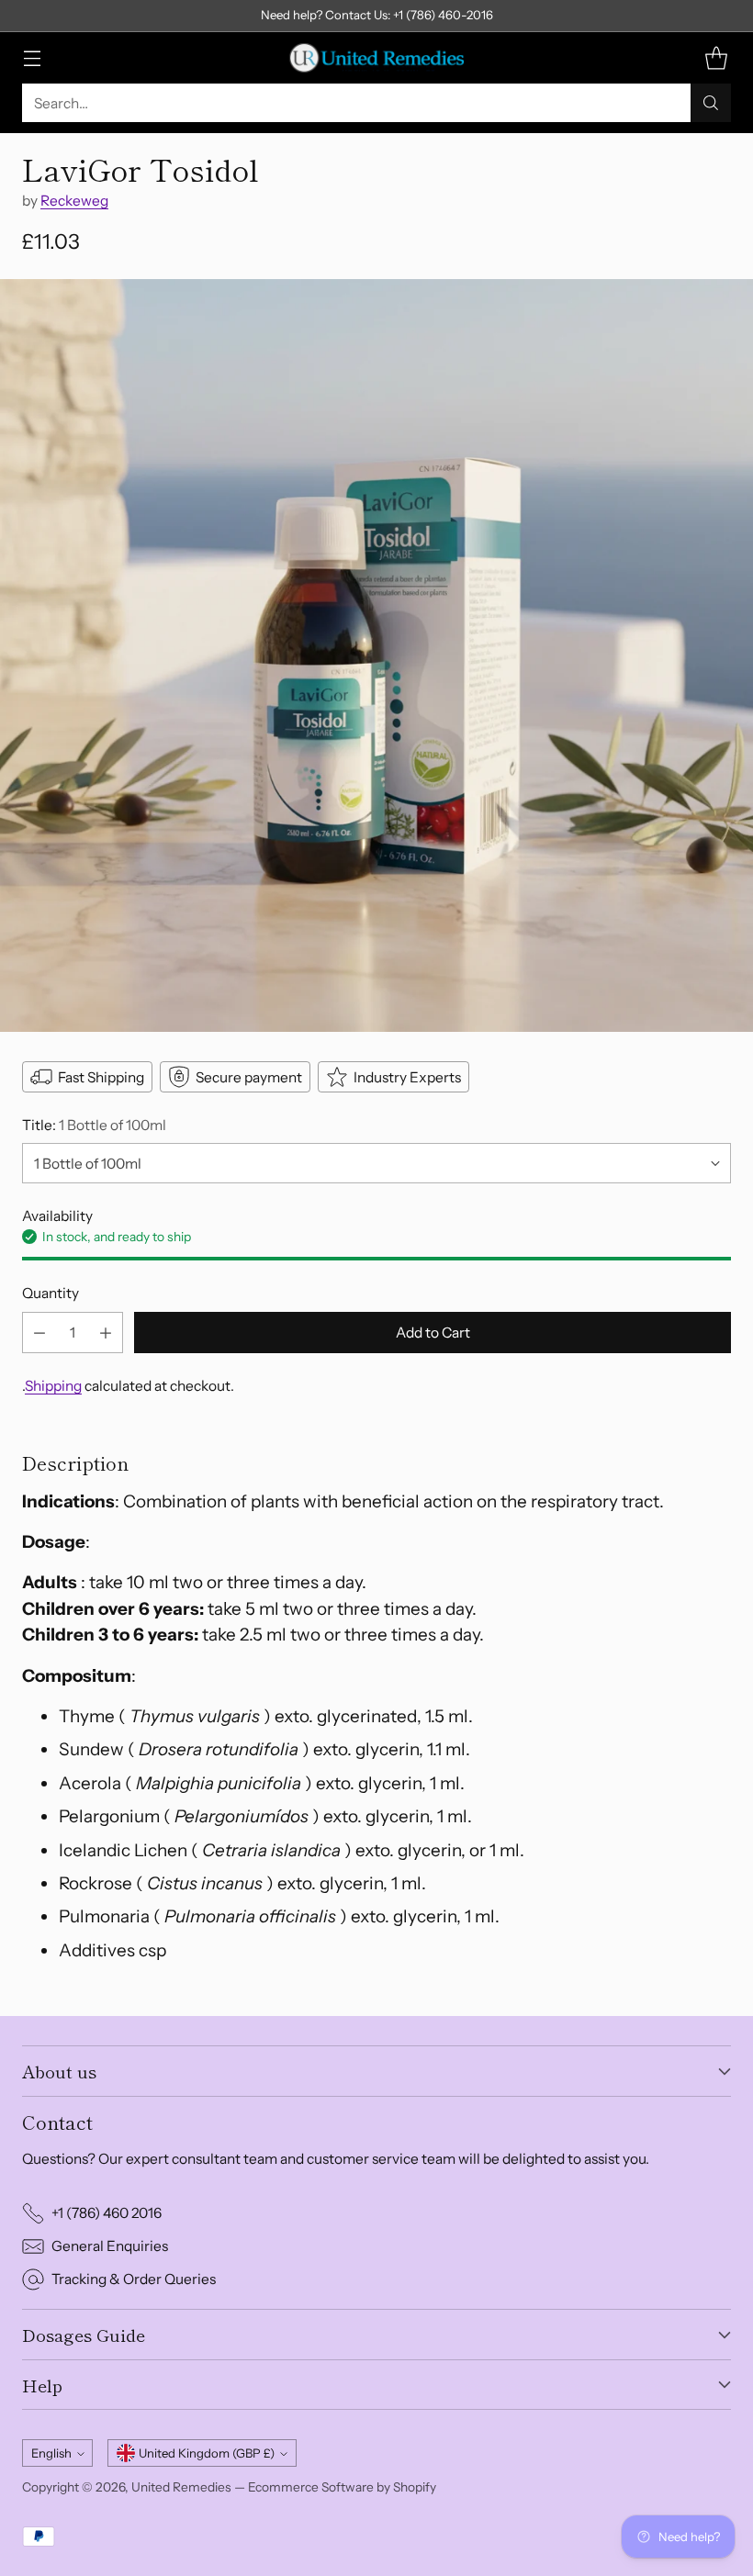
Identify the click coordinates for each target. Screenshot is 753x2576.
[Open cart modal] (716, 58)
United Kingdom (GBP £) (207, 2453)
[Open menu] (32, 58)
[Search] (711, 103)
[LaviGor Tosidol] (376, 655)
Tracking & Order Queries (134, 2279)
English (51, 2453)
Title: (94, 1125)
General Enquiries (110, 2246)
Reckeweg (74, 201)
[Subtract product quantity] (39, 1333)
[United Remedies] (376, 58)
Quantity (51, 1293)
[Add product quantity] (106, 1333)
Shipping (53, 1386)
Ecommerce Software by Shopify (342, 2487)
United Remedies (181, 2487)
